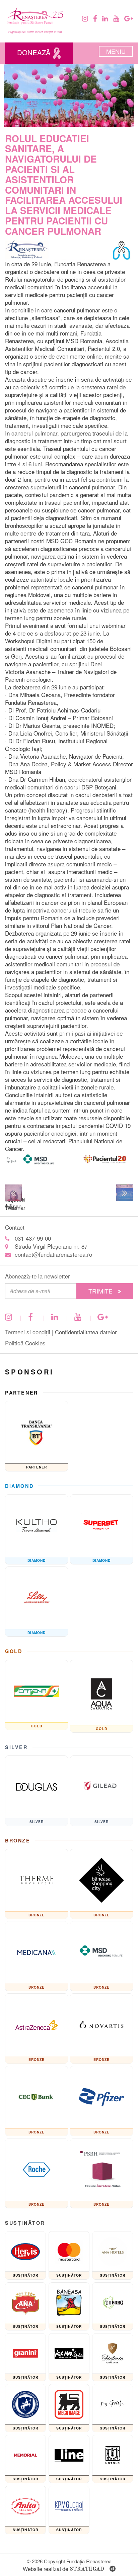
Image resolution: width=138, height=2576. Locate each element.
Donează (35, 52)
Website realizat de (63, 2569)
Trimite (101, 1291)
